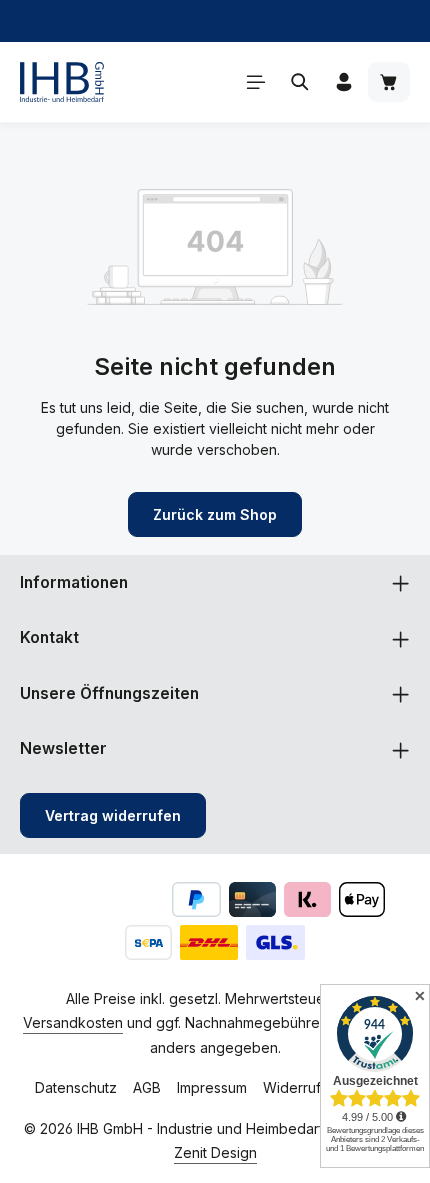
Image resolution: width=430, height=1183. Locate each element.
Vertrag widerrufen (113, 815)
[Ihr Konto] (344, 82)
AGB (147, 1087)
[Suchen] (300, 82)
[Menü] (256, 82)
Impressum (212, 1087)
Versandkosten (73, 1022)
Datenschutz (76, 1087)
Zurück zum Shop (215, 514)
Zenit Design (215, 1152)
